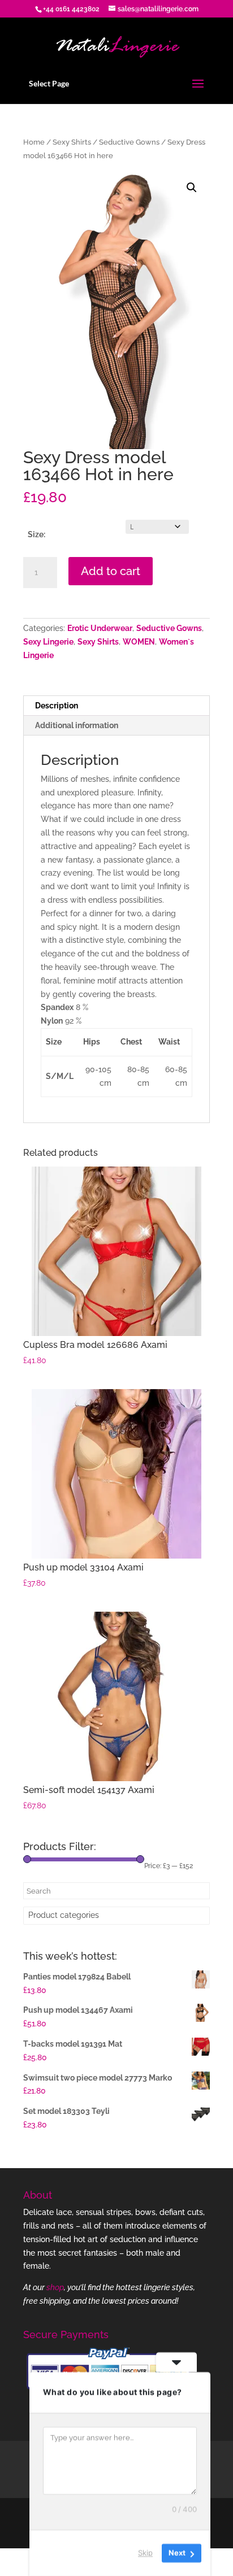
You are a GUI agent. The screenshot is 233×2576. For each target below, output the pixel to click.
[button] (192, 188)
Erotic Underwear (100, 628)
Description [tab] (57, 706)
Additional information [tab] (77, 725)
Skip (145, 2553)
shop (55, 2287)
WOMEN (139, 642)
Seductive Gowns (129, 142)
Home (34, 142)
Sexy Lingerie (48, 642)
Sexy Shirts (72, 142)
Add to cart (111, 571)
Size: (36, 534)
